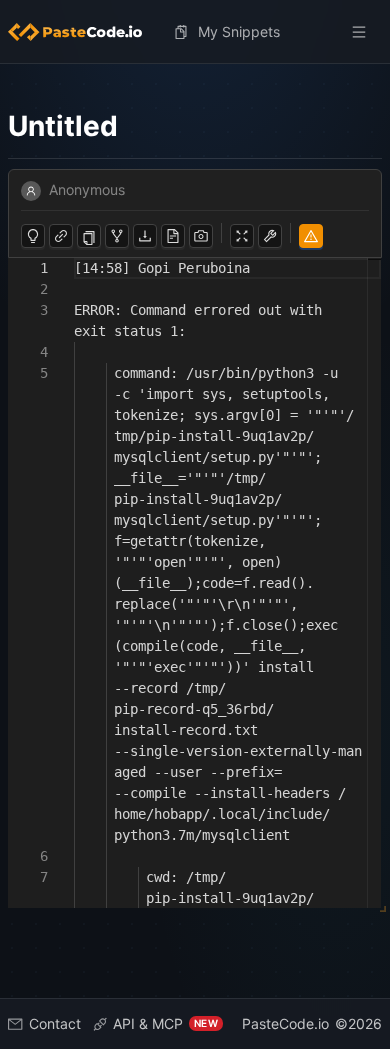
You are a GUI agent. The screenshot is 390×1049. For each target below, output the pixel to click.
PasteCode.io (285, 1023)
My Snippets (239, 31)
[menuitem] (83, 32)
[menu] (195, 32)
